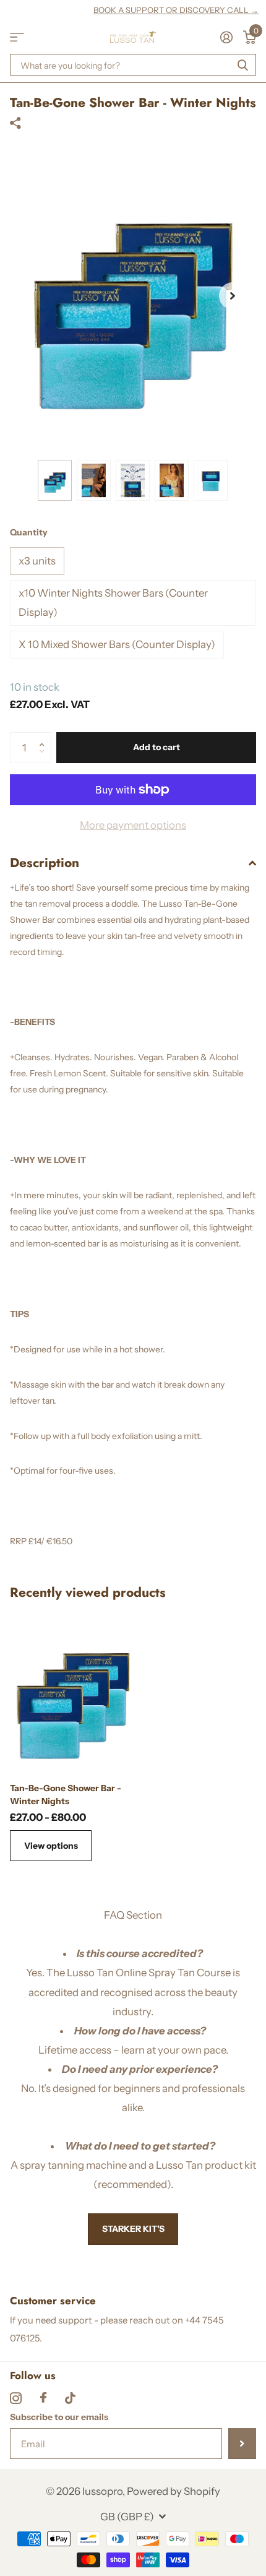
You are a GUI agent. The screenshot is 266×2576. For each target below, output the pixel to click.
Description (45, 863)
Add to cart (157, 747)
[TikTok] (70, 2398)
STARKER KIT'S (133, 2229)
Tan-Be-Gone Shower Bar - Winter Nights (66, 1795)
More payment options (133, 825)
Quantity (29, 532)
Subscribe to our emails (59, 2417)
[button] (233, 296)
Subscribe (242, 2444)
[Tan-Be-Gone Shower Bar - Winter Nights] (73, 1694)
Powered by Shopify (174, 2491)
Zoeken (242, 65)
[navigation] (55, 480)
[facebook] (43, 2398)
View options (51, 1846)
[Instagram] (16, 2398)
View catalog (17, 37)
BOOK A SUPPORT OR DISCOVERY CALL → (176, 10)
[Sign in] (226, 37)
